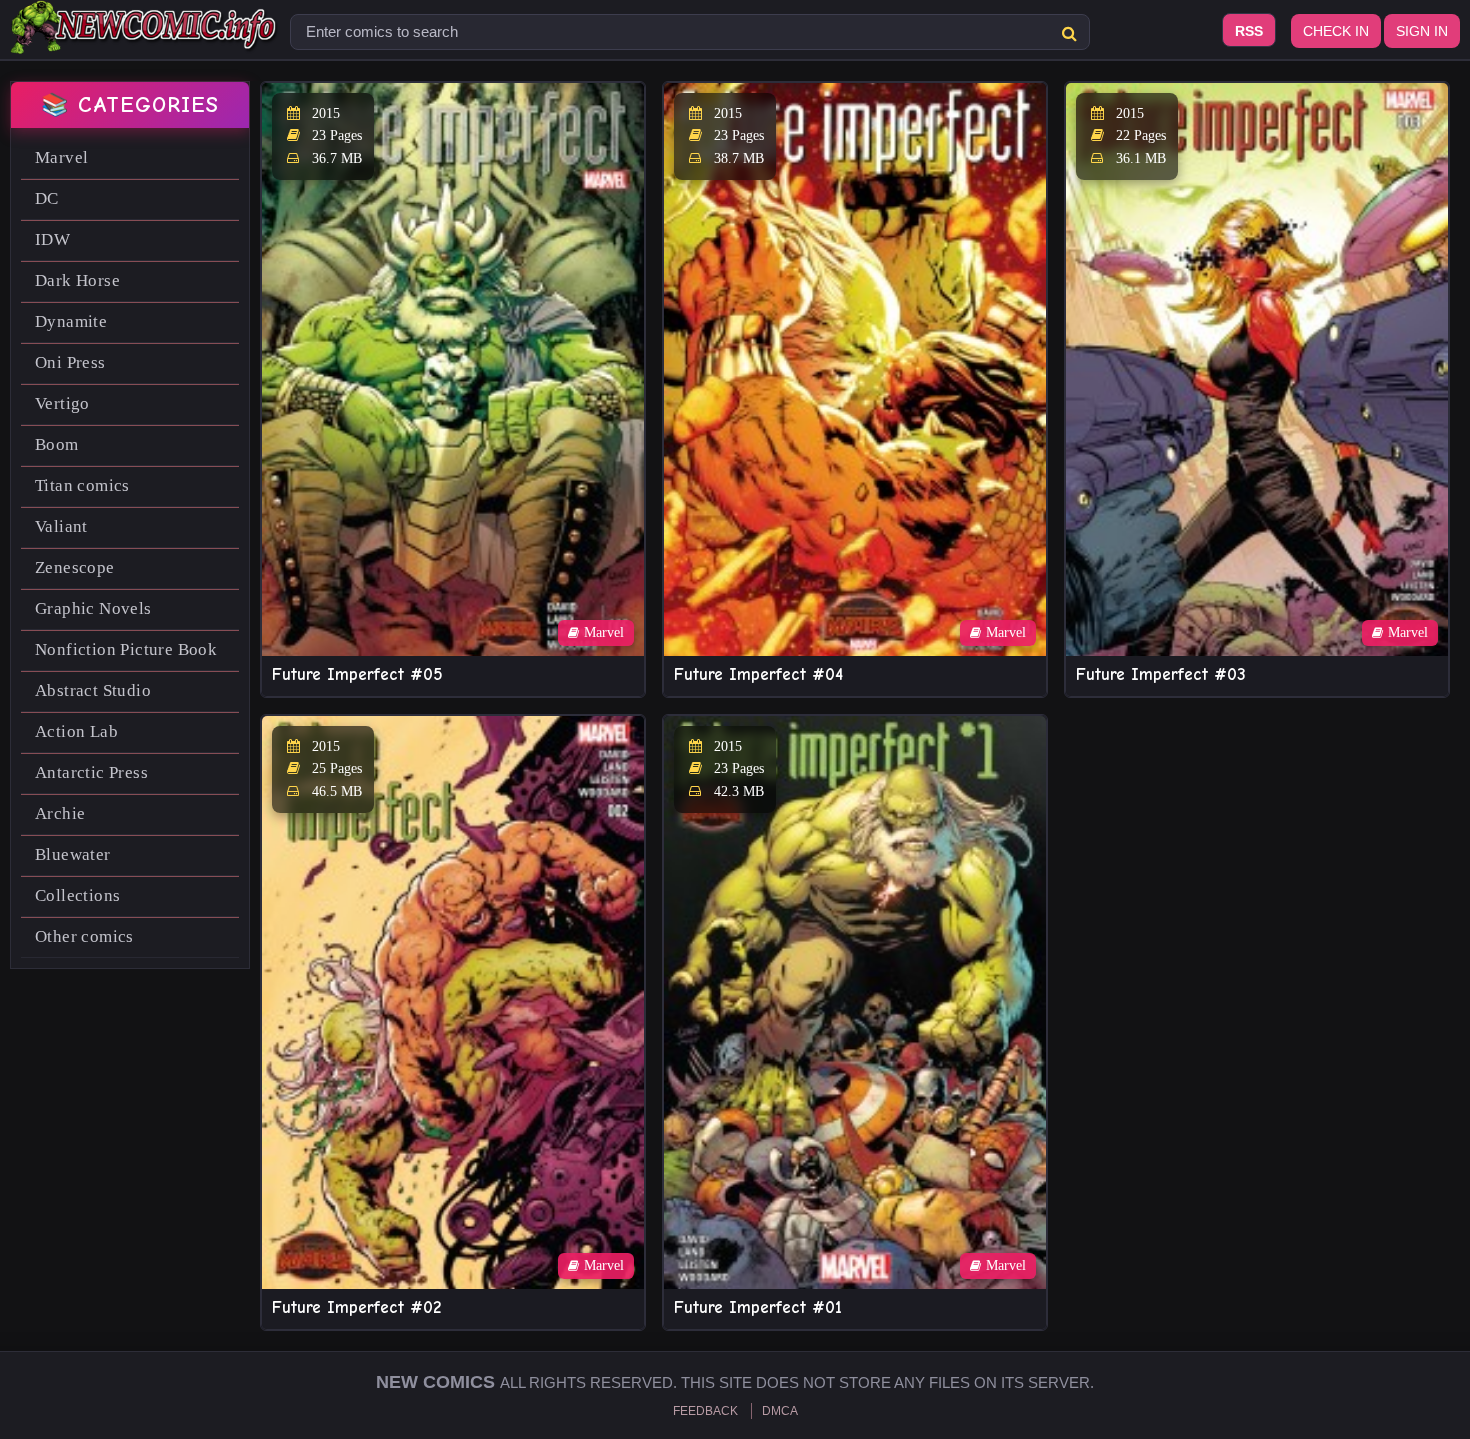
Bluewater (73, 854)
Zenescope (75, 567)
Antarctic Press (91, 772)
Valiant (61, 526)
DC (47, 198)
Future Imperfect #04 (758, 674)
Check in (1336, 31)
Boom (57, 444)
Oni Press (70, 362)
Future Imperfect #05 (357, 674)
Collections (77, 895)
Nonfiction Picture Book (126, 649)
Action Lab (76, 731)
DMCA (780, 1411)
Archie (60, 813)
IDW (52, 239)
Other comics (84, 936)
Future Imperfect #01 (758, 1307)
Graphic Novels (93, 608)
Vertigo (62, 403)
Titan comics (82, 485)
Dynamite (71, 321)
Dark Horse (77, 280)
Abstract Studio (93, 690)
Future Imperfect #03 (1161, 674)
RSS (1249, 31)
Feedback (705, 1411)
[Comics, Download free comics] (145, 40)
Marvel (61, 157)
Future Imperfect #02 (356, 1307)
